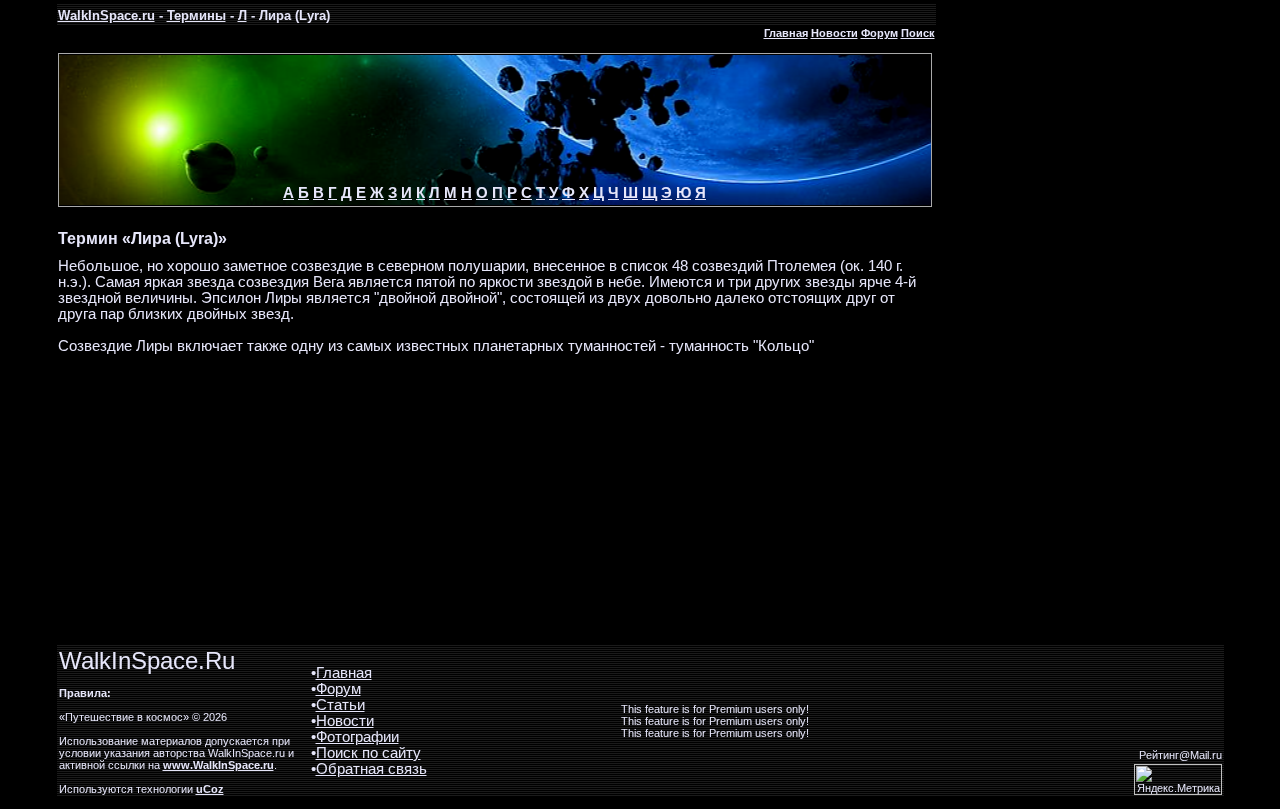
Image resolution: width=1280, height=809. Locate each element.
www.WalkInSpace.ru (218, 765)
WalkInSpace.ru (106, 15)
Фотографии (357, 737)
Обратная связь (371, 769)
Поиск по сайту (368, 753)
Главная (786, 33)
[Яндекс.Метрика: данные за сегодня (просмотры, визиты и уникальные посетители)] (1178, 779)
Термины (196, 15)
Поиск (918, 33)
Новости (834, 33)
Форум (879, 33)
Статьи (340, 705)
